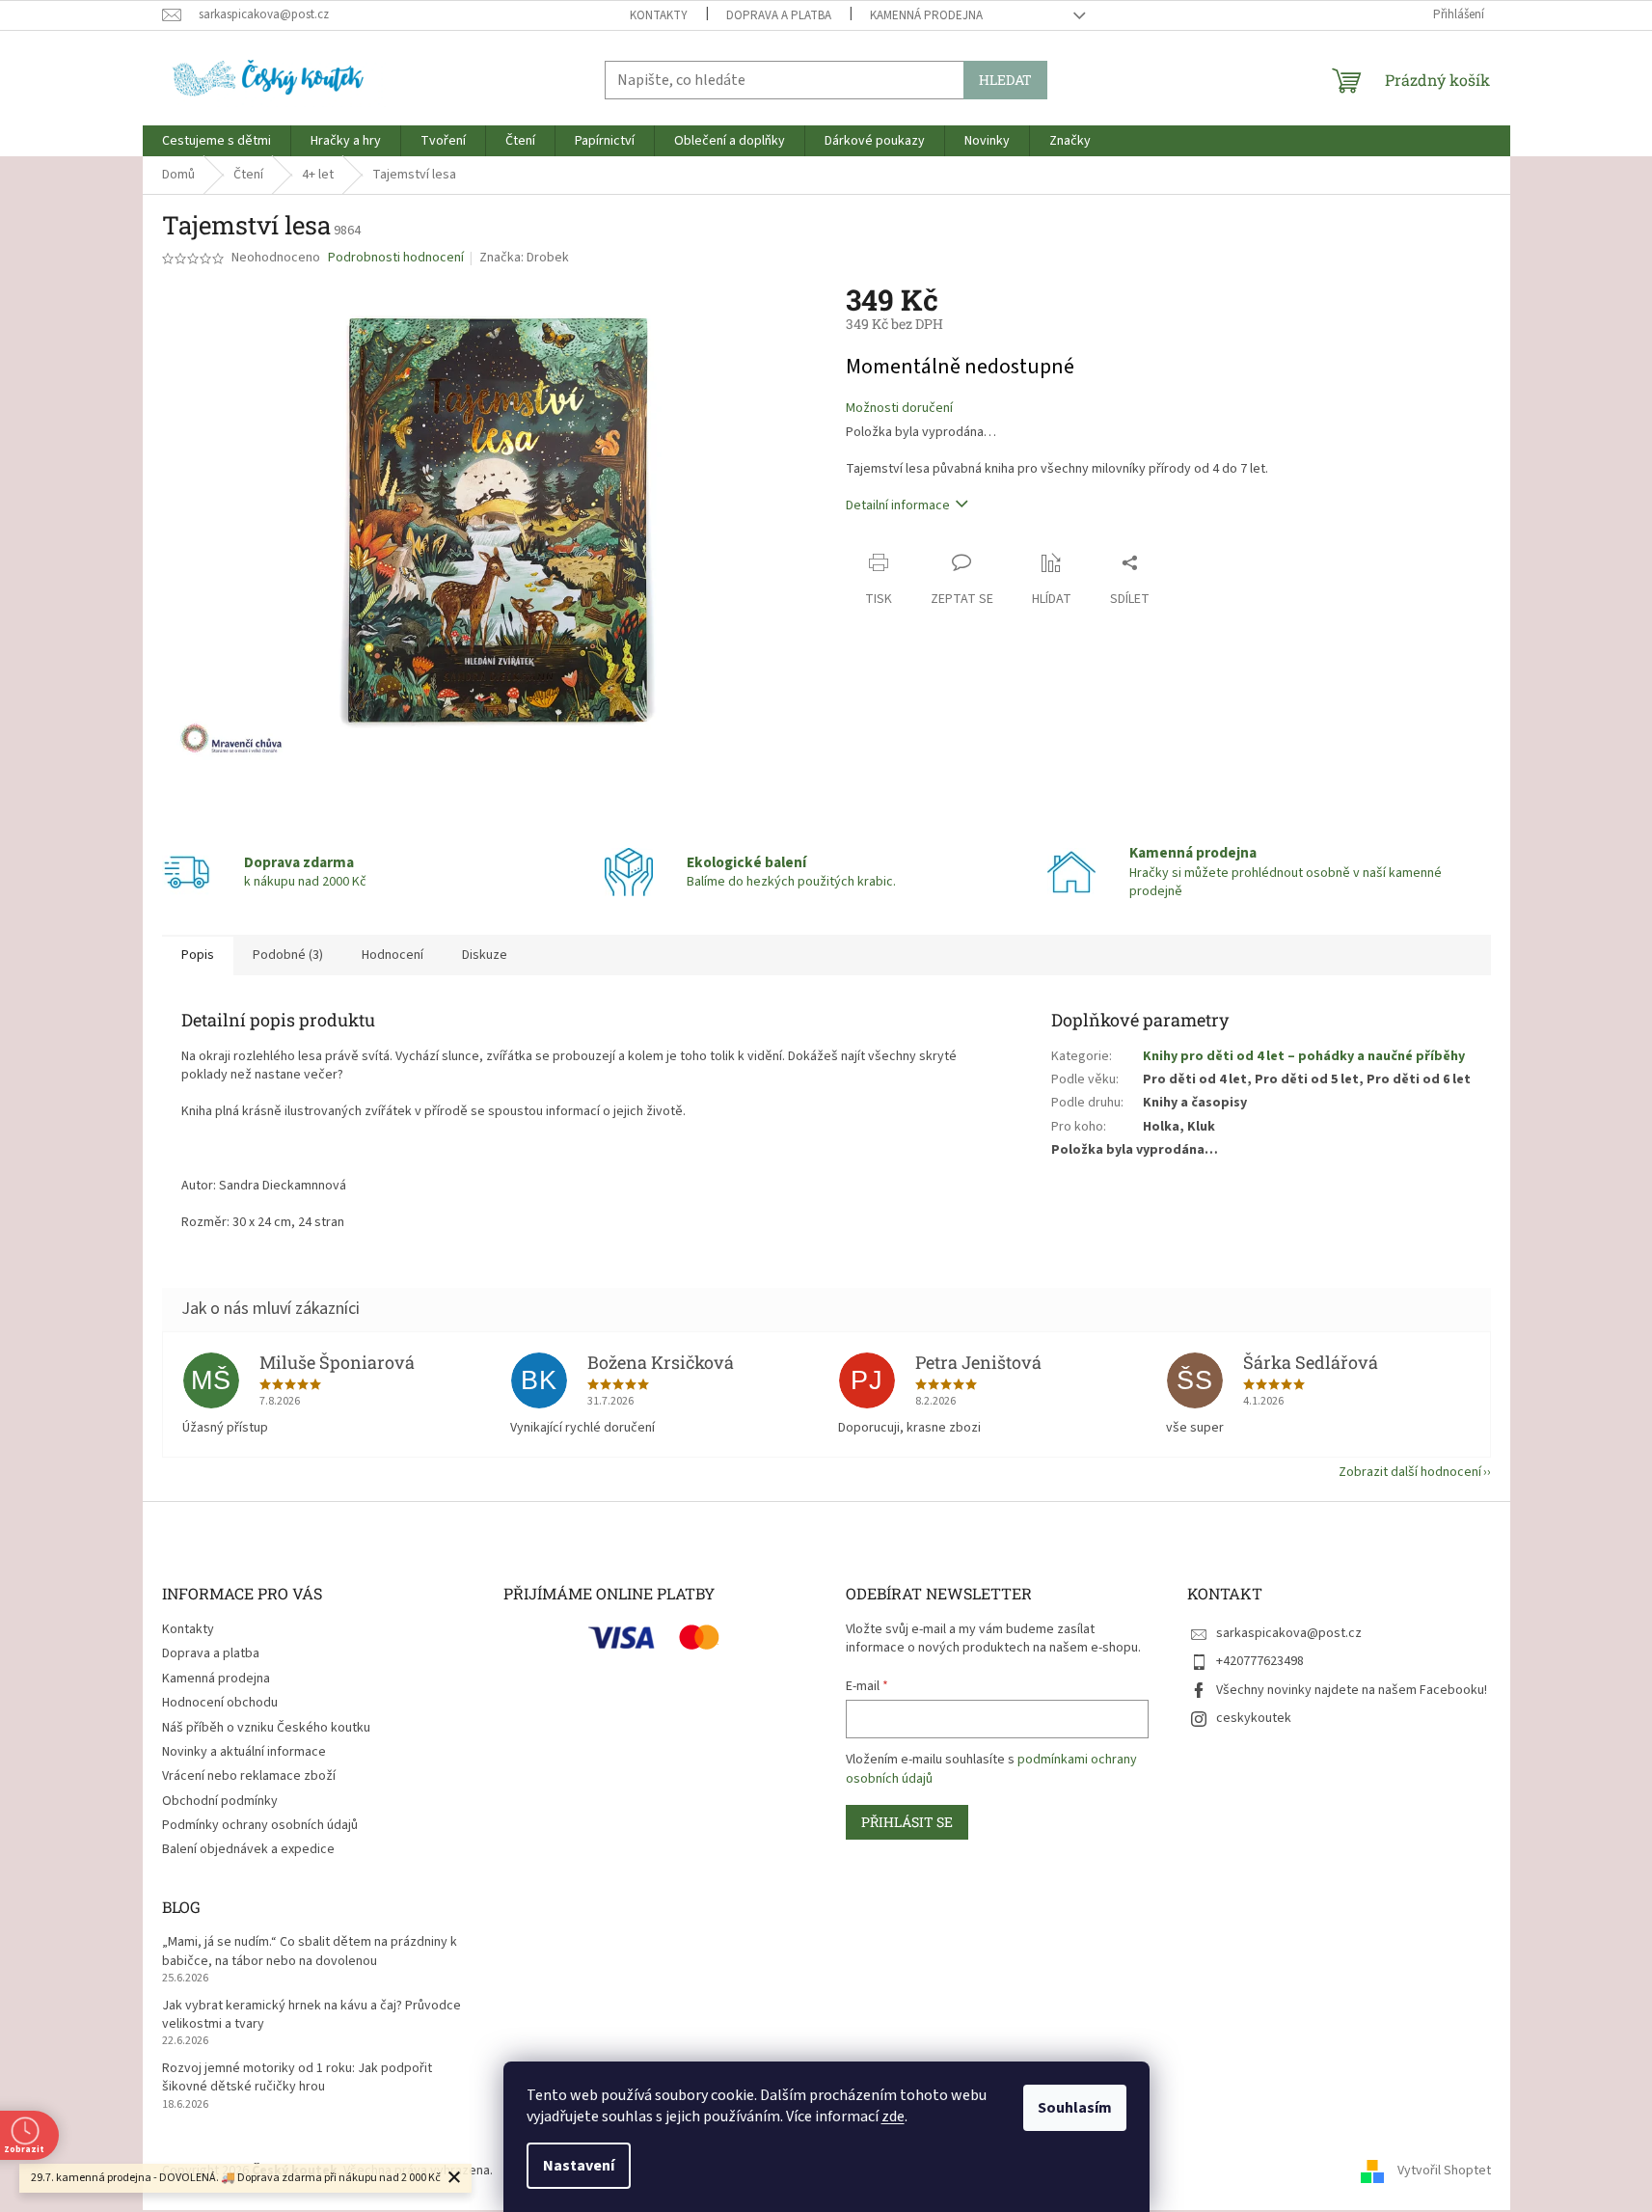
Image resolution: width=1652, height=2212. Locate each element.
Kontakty (659, 15)
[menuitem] (217, 141)
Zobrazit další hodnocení (1410, 1472)
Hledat (1005, 80)
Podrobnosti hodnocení (396, 258)
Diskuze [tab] (485, 955)
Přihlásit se (907, 1822)
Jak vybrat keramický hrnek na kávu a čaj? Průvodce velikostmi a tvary (311, 2015)
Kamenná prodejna (926, 15)
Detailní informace (898, 505)
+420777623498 (1260, 1661)
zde (893, 2116)
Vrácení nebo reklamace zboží (249, 1776)
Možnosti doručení (899, 409)
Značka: (524, 258)
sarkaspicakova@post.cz (1289, 1633)
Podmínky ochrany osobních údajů (260, 1825)
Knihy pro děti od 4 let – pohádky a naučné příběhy (1304, 1056)
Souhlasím (1075, 2108)
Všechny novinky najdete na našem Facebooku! (1352, 1690)
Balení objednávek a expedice (248, 1849)
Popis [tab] (198, 955)
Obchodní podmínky (220, 1801)
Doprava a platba (779, 15)
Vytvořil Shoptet (1444, 2171)
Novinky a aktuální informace (244, 1752)
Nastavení (579, 2166)
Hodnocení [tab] (393, 955)
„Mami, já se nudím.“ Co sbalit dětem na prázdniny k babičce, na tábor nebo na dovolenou (310, 1952)
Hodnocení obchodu (220, 1703)
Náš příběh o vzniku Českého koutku (266, 1728)
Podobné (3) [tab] (288, 955)
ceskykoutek (1254, 1718)
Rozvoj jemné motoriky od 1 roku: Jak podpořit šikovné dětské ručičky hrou (297, 2078)
